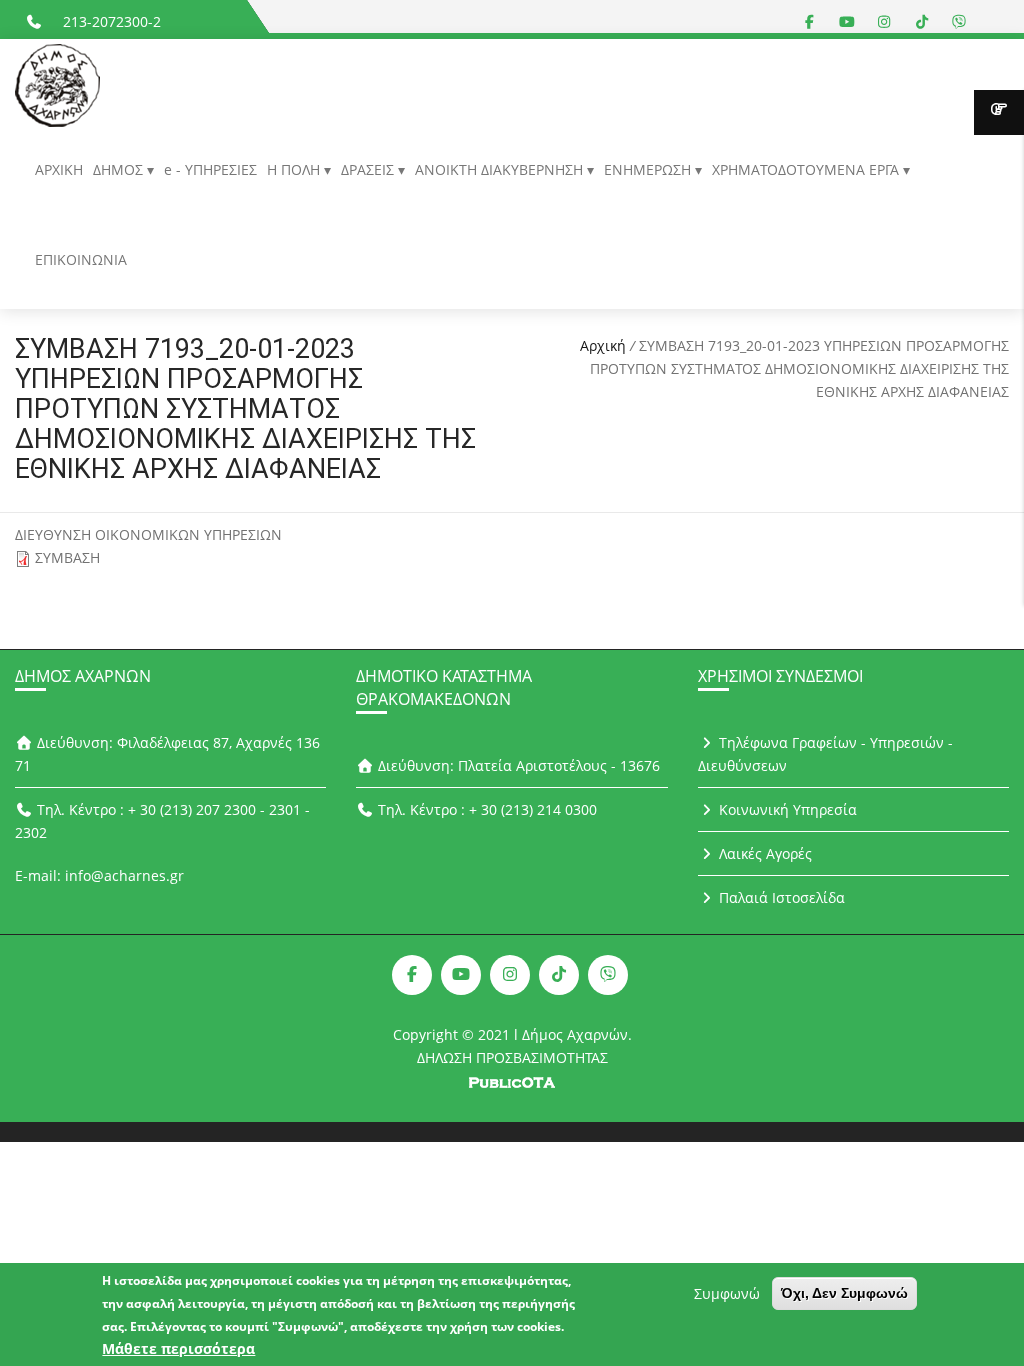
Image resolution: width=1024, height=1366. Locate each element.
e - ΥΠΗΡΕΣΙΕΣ (210, 169)
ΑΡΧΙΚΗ (59, 169)
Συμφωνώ (727, 1293)
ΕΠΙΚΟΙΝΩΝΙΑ (81, 259)
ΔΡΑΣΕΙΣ (369, 169)
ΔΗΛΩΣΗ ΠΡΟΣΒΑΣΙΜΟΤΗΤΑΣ (512, 1057)
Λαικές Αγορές (763, 853)
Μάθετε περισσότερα (178, 1348)
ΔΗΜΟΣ (120, 169)
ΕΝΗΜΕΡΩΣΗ (649, 169)
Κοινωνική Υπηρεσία (786, 809)
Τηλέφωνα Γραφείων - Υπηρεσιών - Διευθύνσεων (826, 754)
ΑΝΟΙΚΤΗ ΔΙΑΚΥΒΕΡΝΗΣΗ (501, 169)
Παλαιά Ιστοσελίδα (780, 897)
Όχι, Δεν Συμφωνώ (844, 1293)
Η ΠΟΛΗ (295, 169)
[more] (999, 112)
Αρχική (603, 345)
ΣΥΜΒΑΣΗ (67, 557)
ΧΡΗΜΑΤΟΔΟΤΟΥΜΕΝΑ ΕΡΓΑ (807, 169)
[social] (810, 21)
